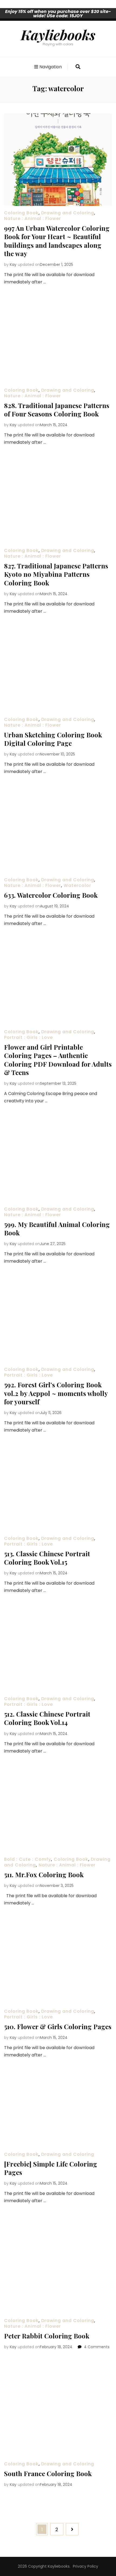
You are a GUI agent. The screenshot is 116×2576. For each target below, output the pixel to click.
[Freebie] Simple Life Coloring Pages (51, 2168)
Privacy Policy (86, 2566)
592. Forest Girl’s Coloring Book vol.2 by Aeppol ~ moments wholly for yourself (56, 1393)
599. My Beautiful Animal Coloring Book (57, 1228)
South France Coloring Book (48, 2473)
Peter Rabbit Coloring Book (47, 2336)
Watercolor (77, 885)
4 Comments (97, 2347)
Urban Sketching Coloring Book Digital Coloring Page (53, 739)
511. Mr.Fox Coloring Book (44, 1875)
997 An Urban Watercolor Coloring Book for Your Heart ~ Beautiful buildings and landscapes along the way (57, 241)
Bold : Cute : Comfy (28, 1859)
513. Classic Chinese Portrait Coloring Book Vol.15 (47, 1558)
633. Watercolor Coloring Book (51, 895)
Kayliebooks (58, 35)
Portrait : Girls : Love (28, 1037)
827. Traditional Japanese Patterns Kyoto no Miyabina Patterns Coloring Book (56, 574)
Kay (13, 265)
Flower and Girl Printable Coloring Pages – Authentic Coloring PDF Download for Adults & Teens (58, 1060)
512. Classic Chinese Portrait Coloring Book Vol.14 (47, 1718)
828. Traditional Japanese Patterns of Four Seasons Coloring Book (57, 410)
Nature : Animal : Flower (33, 218)
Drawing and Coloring (68, 213)
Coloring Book (21, 213)
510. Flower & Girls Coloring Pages (58, 2026)
